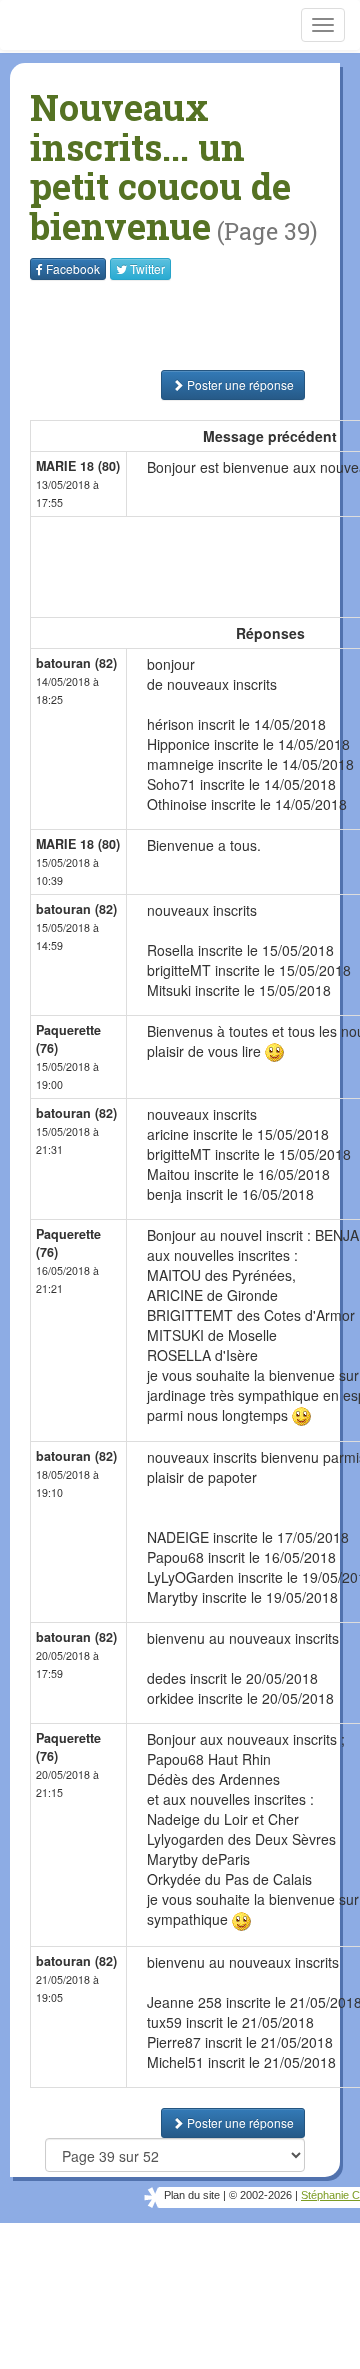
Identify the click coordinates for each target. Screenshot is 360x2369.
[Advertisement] (155, 325)
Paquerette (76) (68, 1039)
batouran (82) (76, 663)
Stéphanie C (330, 2195)
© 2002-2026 (260, 2195)
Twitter (147, 268)
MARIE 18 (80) (78, 466)
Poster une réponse (239, 384)
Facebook (73, 268)
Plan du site (192, 2195)
